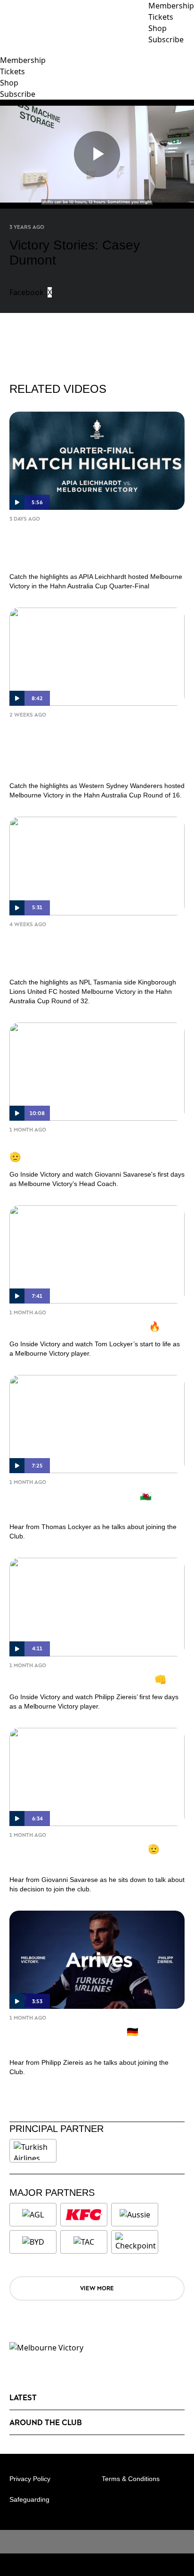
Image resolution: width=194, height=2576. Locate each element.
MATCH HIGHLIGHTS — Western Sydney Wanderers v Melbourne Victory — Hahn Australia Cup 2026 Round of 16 (89, 748)
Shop (9, 83)
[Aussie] (135, 2215)
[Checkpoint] (136, 2242)
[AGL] (33, 2215)
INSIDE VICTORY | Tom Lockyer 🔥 (85, 1326)
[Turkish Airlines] (33, 2151)
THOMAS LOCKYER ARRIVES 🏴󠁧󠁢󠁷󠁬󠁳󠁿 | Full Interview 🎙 (92, 1502)
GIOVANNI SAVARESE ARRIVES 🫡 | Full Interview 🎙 (96, 1855)
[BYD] (33, 2242)
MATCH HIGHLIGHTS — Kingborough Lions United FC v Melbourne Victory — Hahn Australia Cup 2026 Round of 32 (97, 951)
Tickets (12, 71)
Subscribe (18, 94)
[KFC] (84, 2215)
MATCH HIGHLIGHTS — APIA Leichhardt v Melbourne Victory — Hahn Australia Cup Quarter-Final (86, 546)
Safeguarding (29, 2499)
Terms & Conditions (131, 2479)
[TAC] (84, 2242)
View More (97, 2288)
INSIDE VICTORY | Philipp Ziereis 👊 (88, 1679)
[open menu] (7, 50)
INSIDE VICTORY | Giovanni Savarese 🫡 (91, 1150)
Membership (23, 60)
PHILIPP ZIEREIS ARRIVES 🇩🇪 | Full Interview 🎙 (85, 2038)
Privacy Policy (30, 2479)
